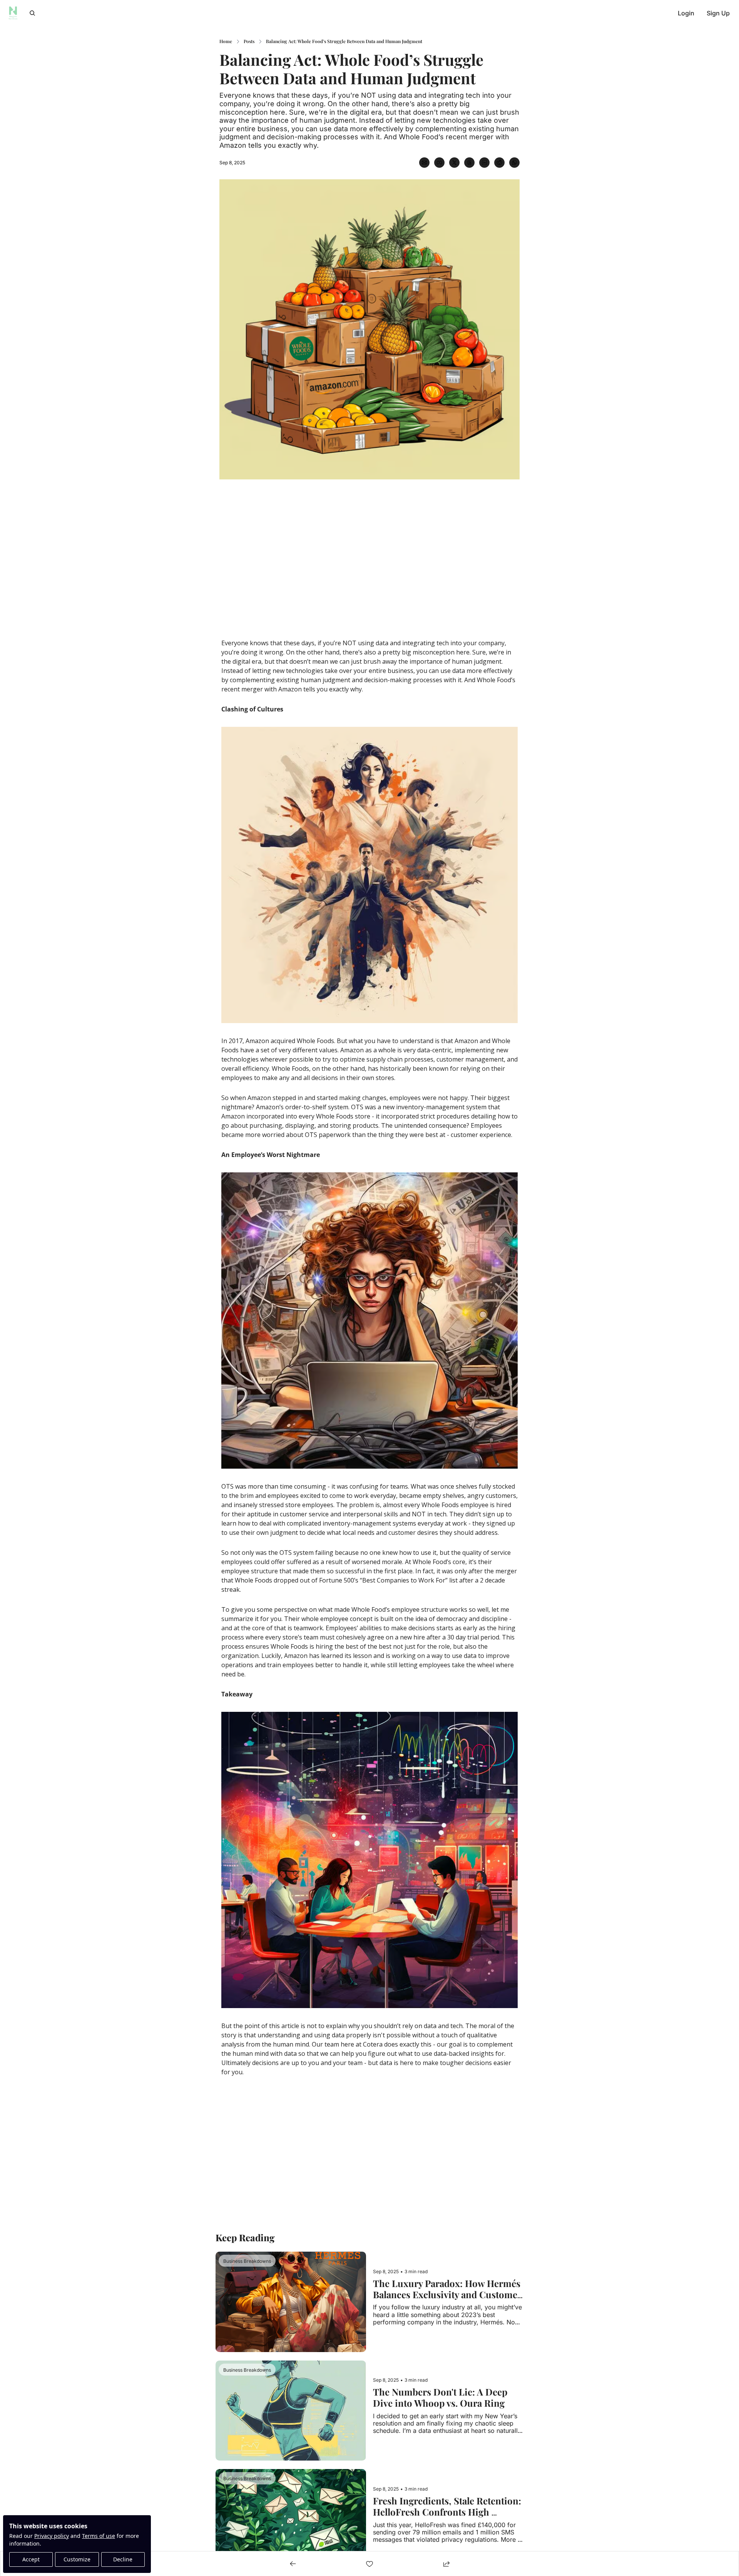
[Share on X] (454, 163)
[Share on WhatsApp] (514, 163)
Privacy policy (52, 2536)
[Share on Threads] (469, 163)
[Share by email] (424, 163)
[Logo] (13, 13)
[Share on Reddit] (499, 163)
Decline (123, 2559)
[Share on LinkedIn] (484, 163)
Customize (77, 2559)
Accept (31, 2559)
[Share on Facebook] (439, 163)
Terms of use (99, 2536)
